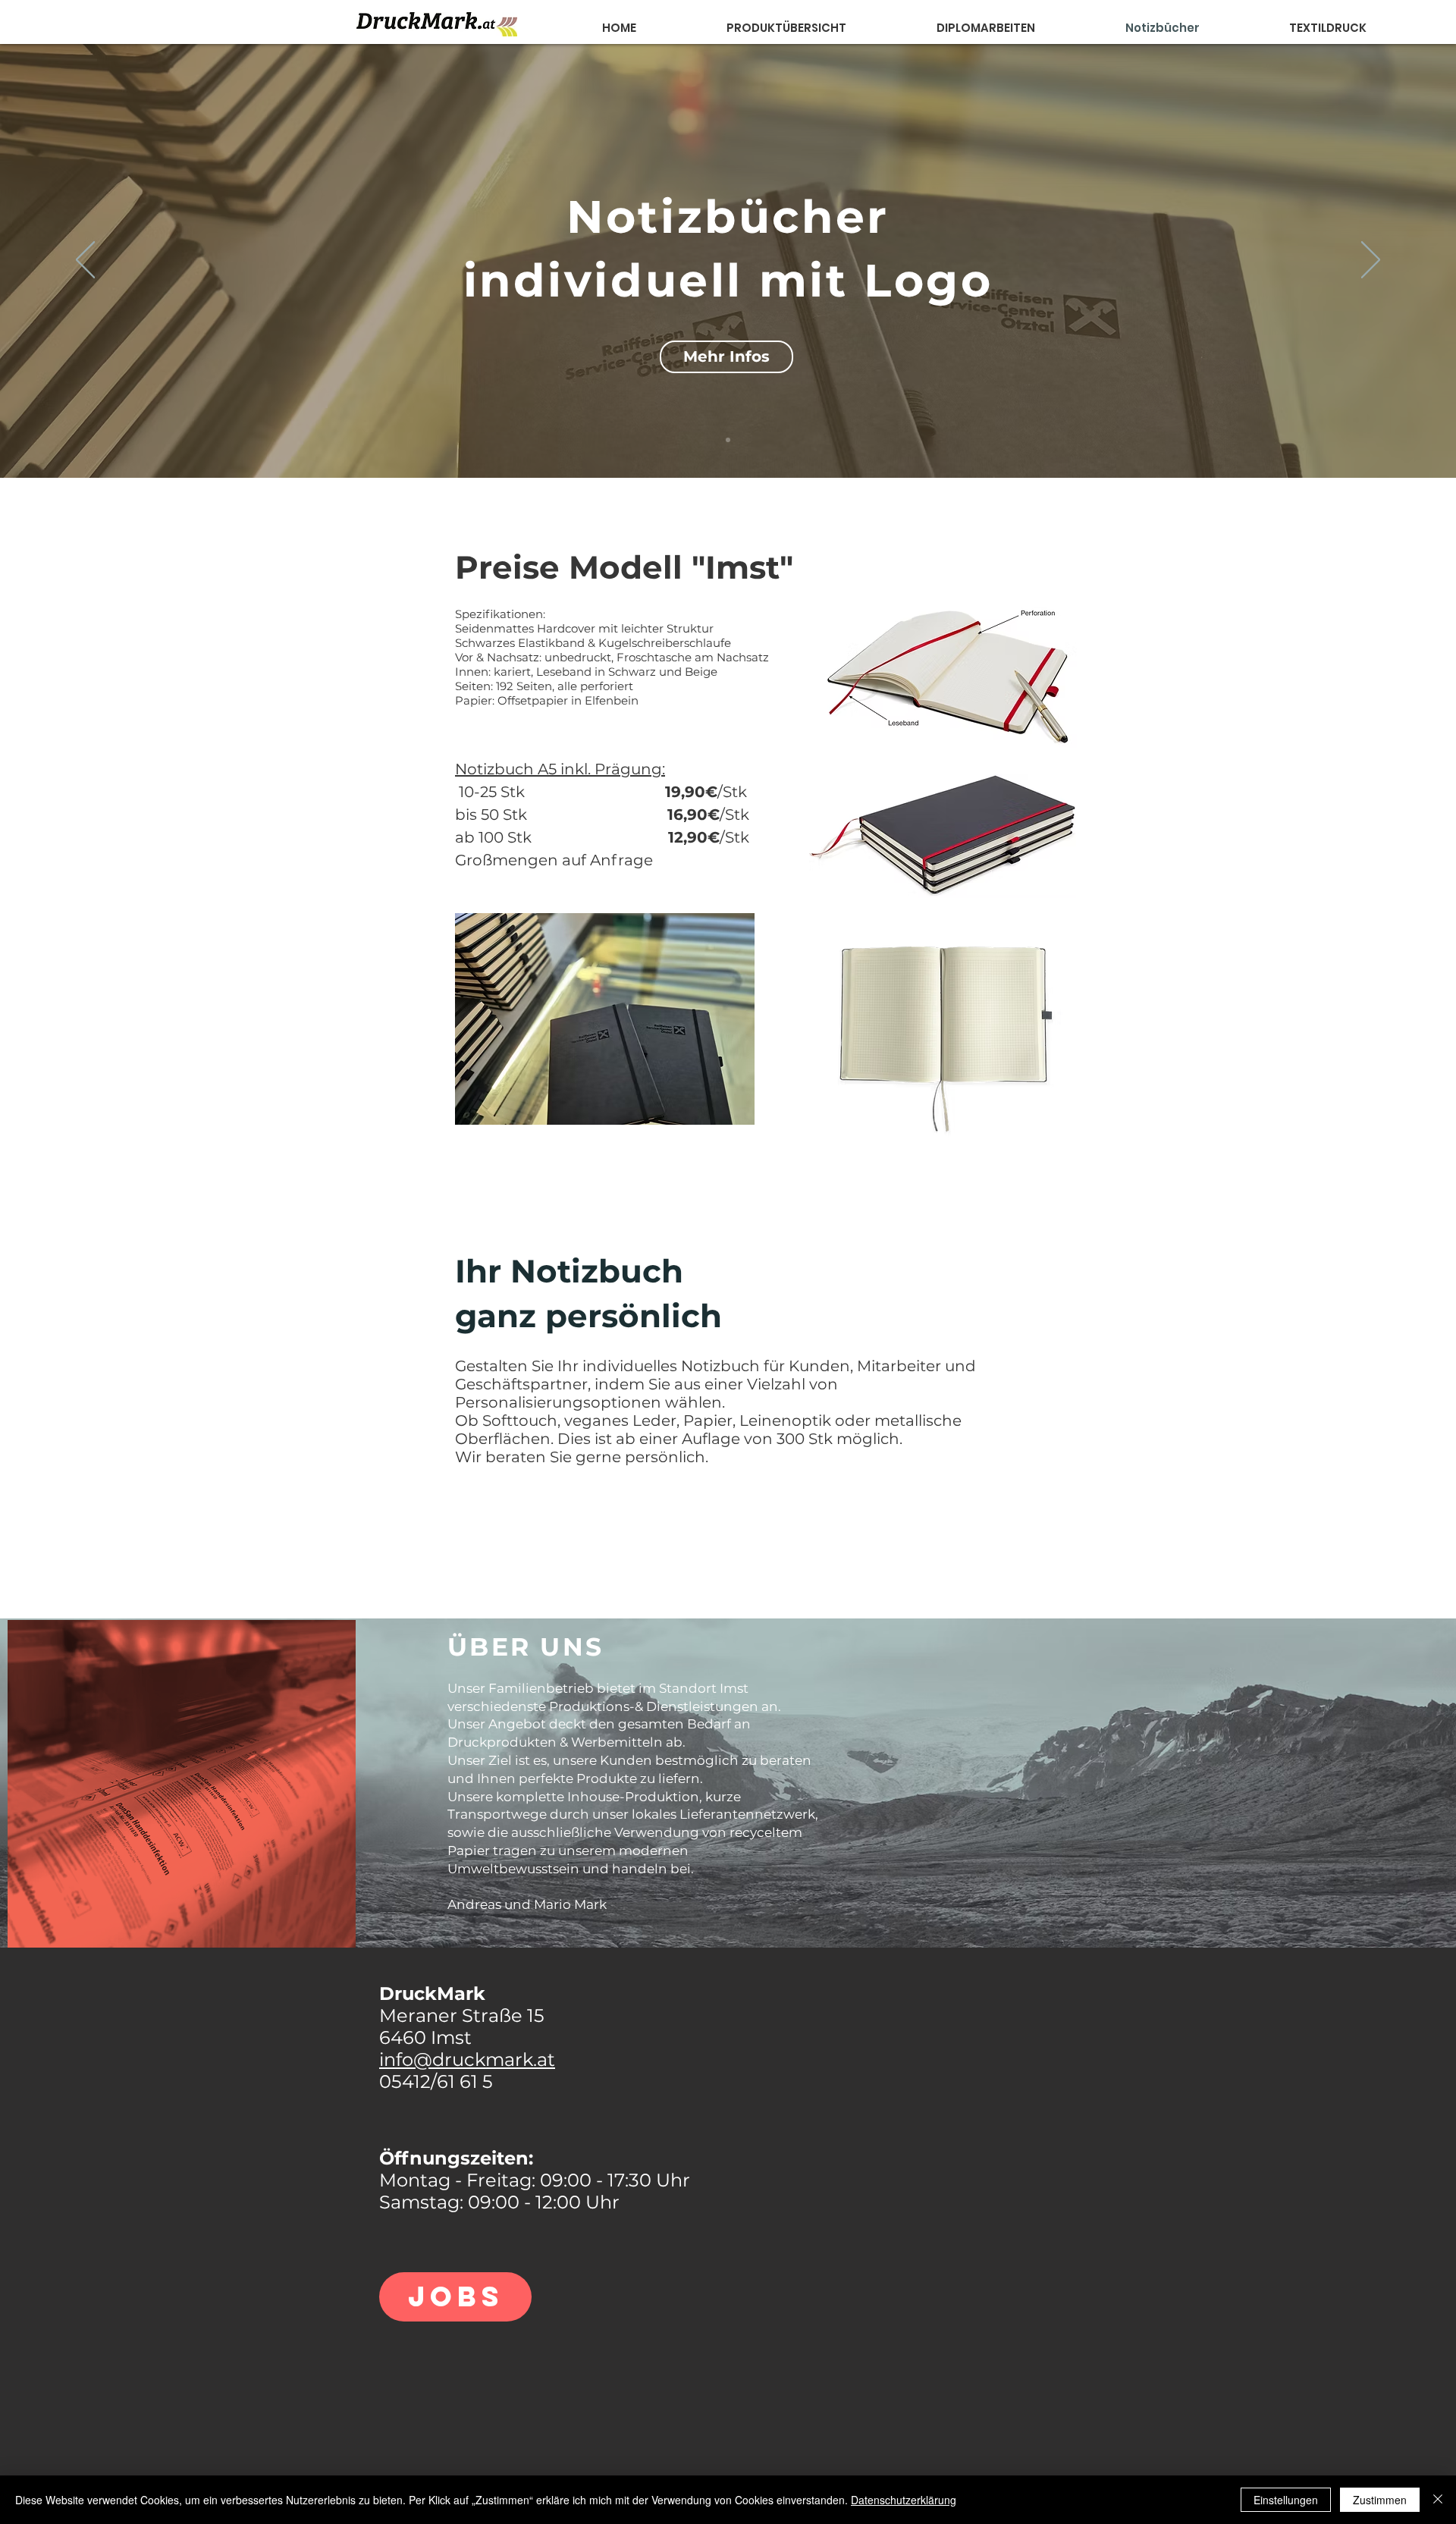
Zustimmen (1380, 2500)
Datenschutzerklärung (904, 2500)
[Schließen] (1438, 2500)
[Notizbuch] (728, 440)
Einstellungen (1286, 2500)
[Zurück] (85, 261)
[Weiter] (1371, 261)
